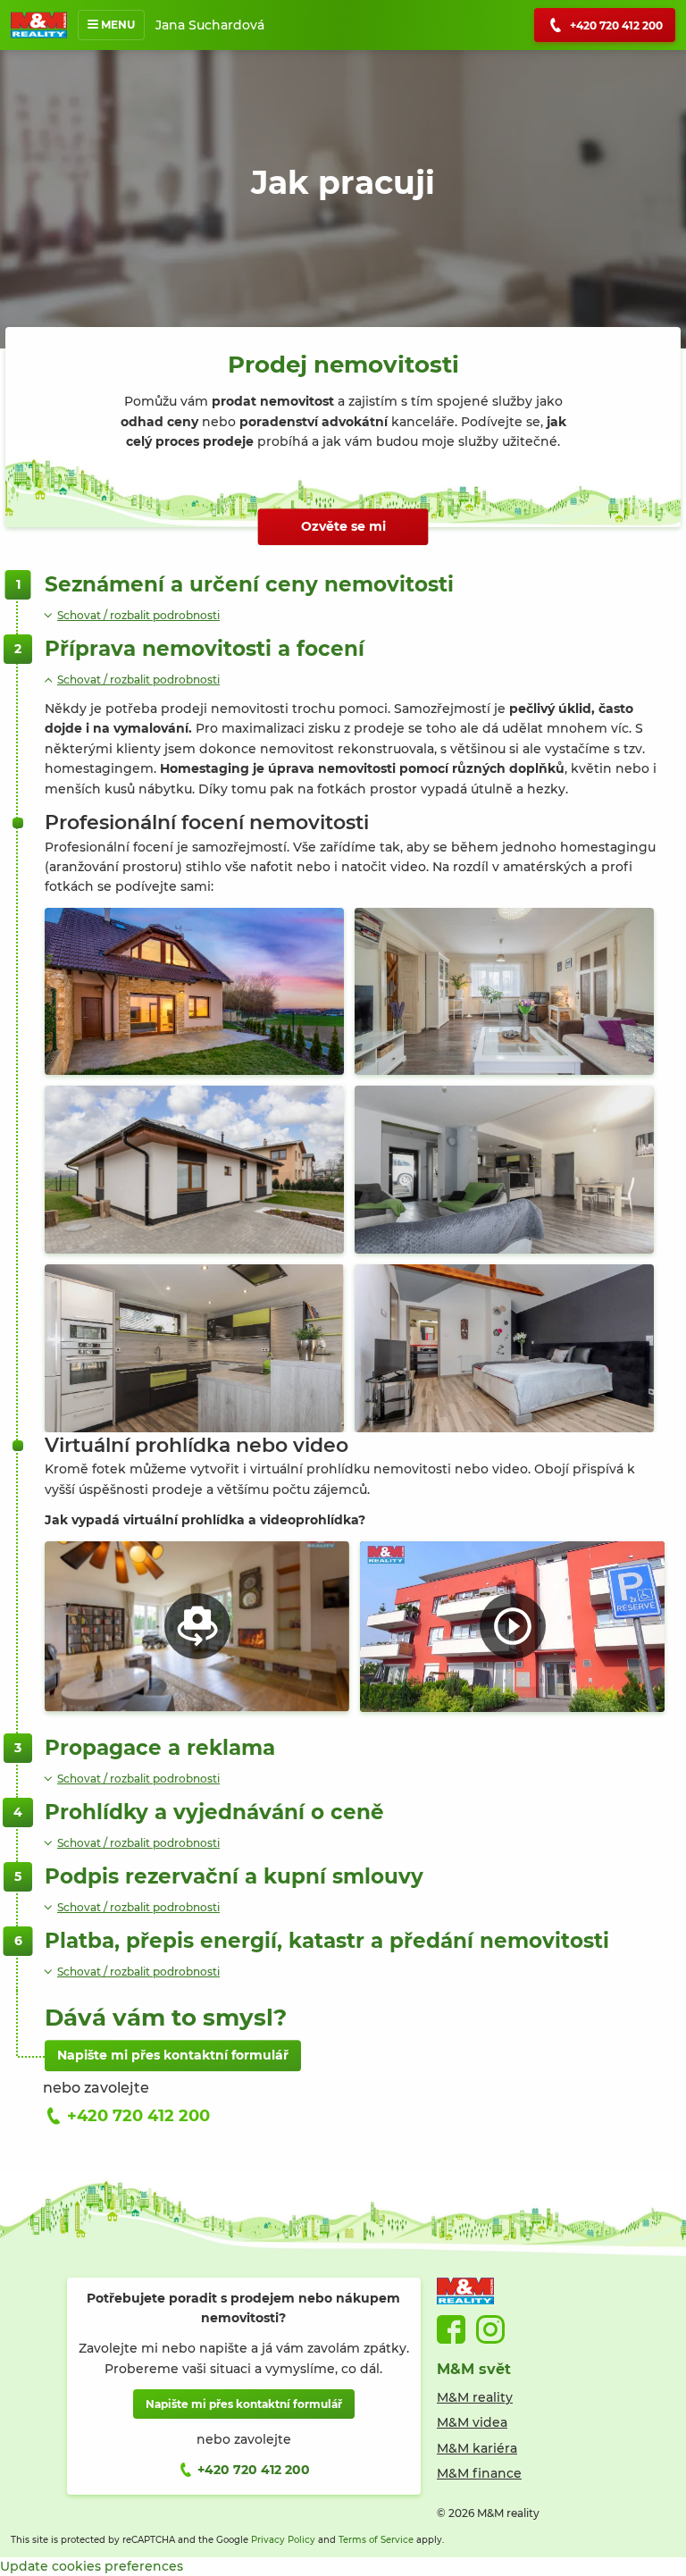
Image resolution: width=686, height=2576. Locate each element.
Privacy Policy (283, 2540)
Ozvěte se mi (343, 526)
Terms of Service (376, 2540)
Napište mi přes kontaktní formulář (173, 2055)
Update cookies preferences (92, 2566)
